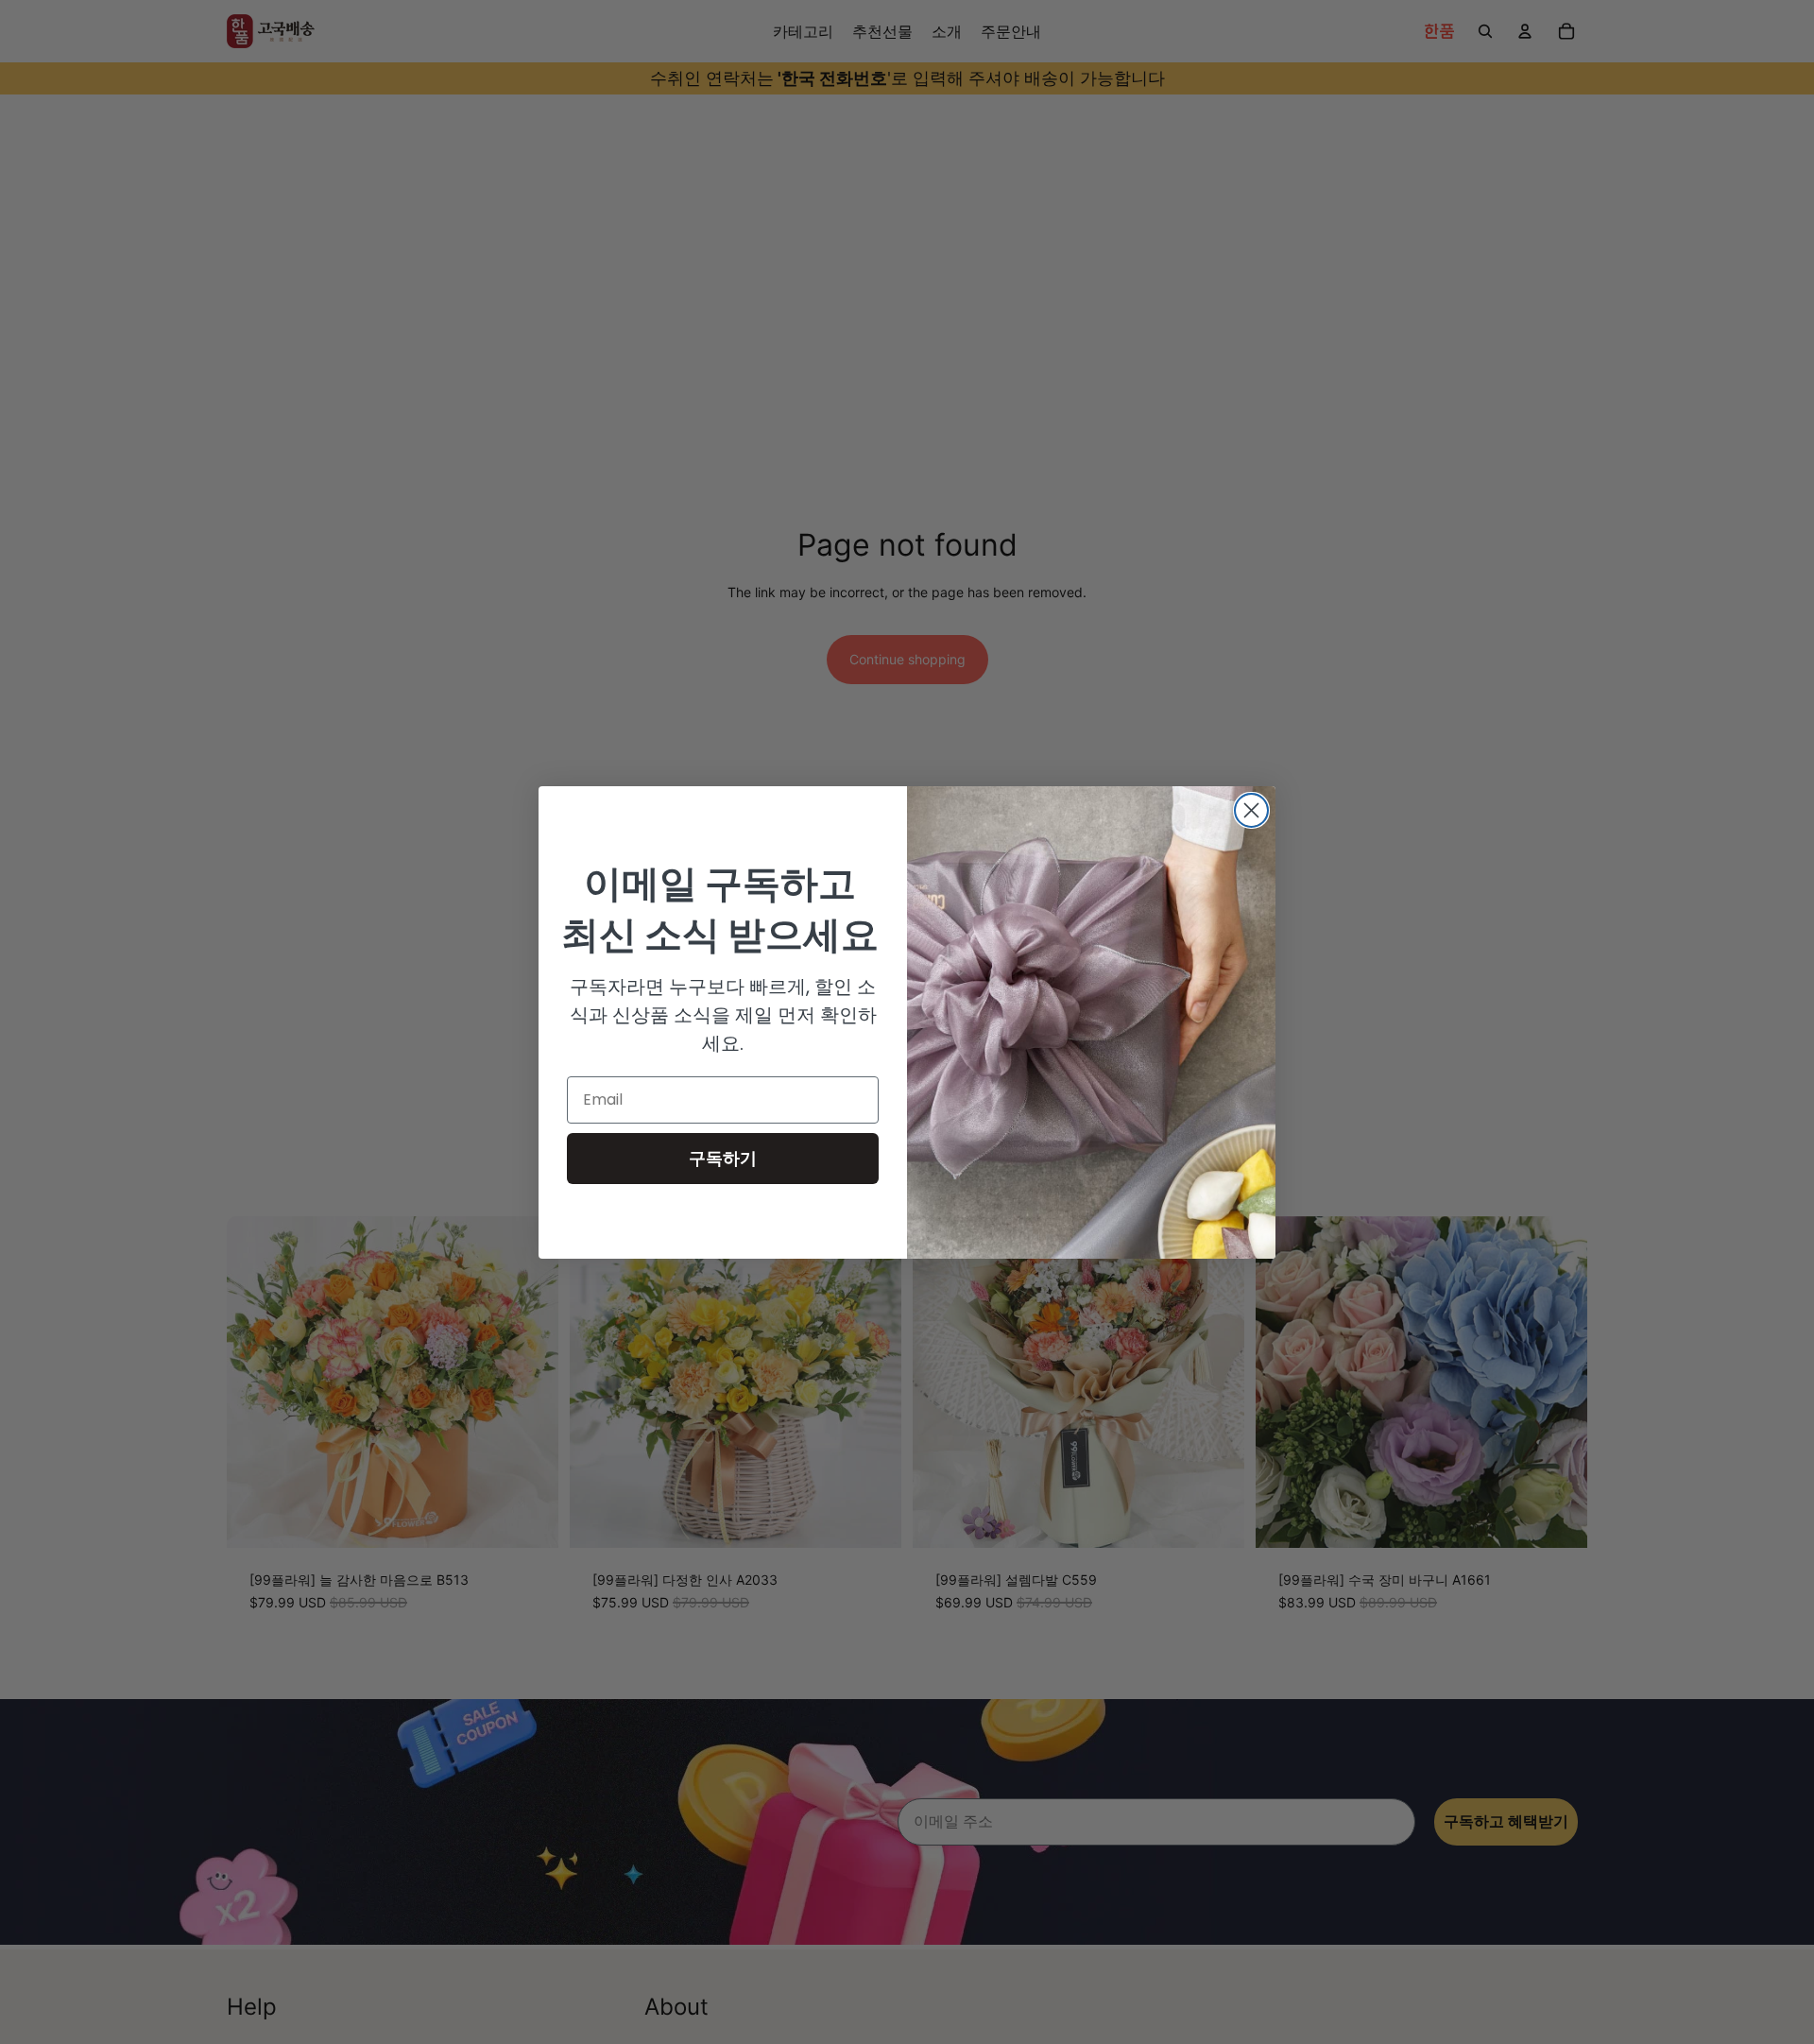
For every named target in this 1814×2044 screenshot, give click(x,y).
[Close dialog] (1251, 810)
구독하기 (723, 1158)
